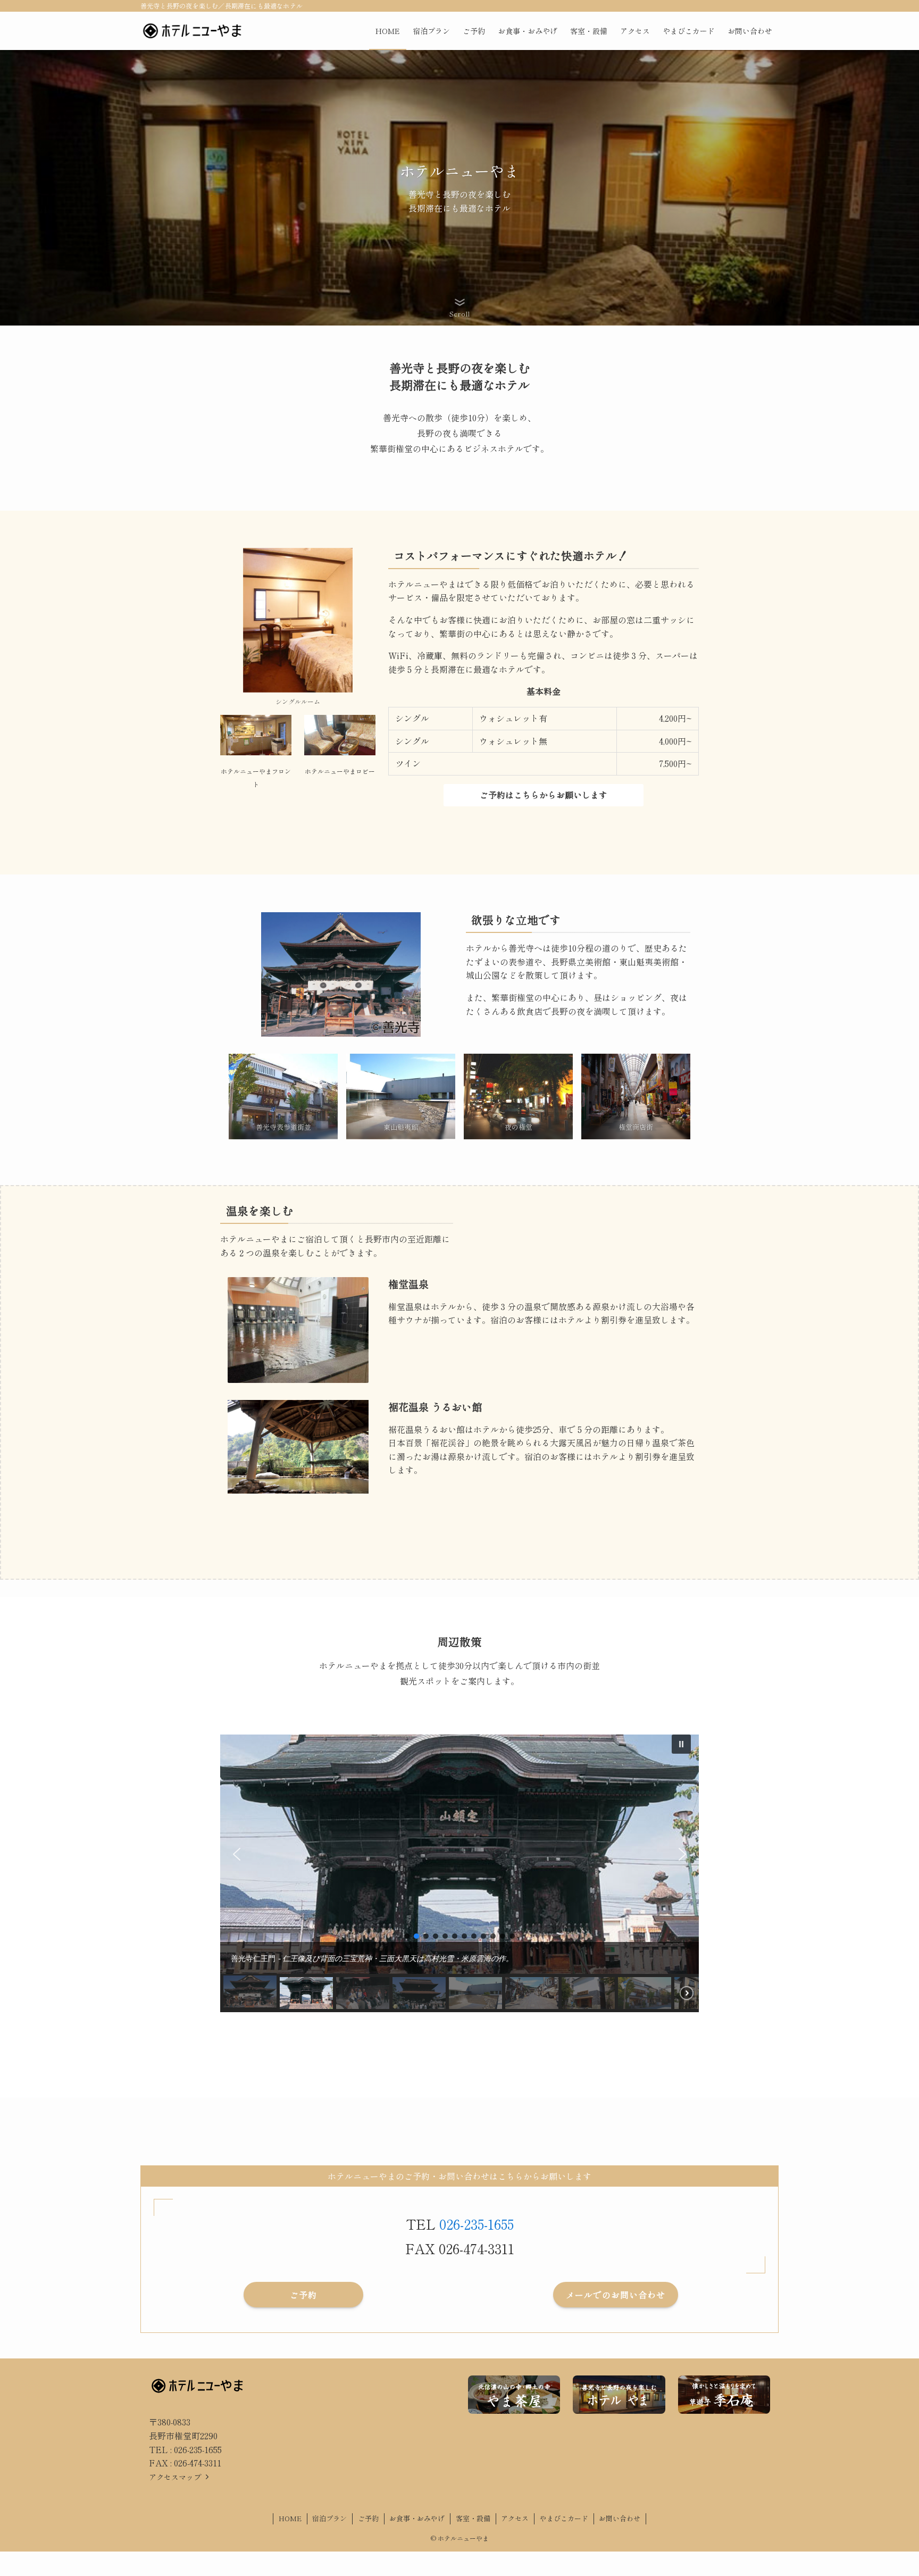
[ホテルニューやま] (192, 31)
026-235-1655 (477, 2224)
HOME (290, 2518)
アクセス (515, 2518)
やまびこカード (564, 2518)
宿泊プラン (329, 2518)
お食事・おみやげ (417, 2518)
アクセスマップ (176, 2477)
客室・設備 (473, 2518)
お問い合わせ (620, 2518)
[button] (681, 1744)
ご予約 (368, 2518)
